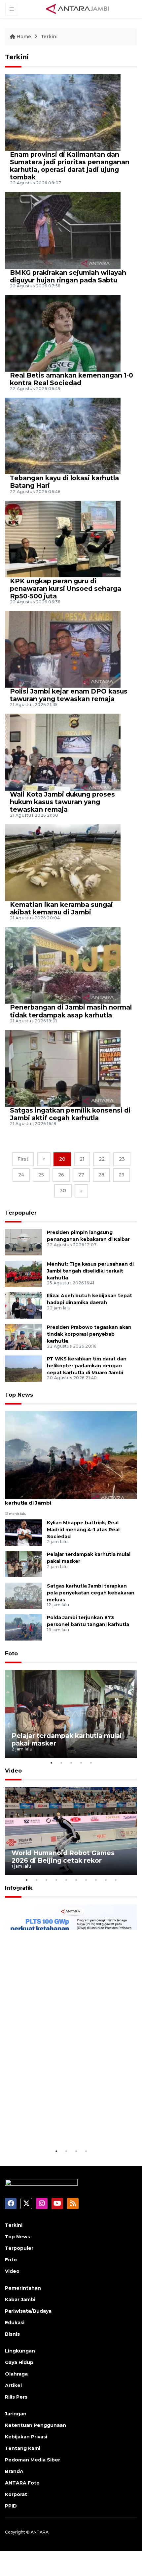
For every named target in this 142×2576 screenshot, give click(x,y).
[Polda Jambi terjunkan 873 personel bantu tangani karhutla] (23, 1627)
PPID (11, 2506)
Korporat (16, 2494)
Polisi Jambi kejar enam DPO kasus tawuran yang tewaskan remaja (69, 695)
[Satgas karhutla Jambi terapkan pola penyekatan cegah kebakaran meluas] (23, 1595)
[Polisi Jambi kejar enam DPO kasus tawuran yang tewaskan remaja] (63, 649)
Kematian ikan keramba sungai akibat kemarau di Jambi (61, 908)
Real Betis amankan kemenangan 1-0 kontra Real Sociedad (71, 379)
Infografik (19, 1888)
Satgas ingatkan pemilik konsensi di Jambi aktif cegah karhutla (70, 1114)
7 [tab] (86, 1880)
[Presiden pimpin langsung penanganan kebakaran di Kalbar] (23, 1242)
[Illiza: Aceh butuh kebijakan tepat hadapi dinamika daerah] (23, 1305)
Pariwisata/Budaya (28, 2311)
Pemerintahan (23, 2288)
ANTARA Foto (22, 2483)
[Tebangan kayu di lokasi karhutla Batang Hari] (63, 436)
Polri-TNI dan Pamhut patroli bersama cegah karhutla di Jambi (65, 1499)
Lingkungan (20, 2351)
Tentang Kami (23, 2448)
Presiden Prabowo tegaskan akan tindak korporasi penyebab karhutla (89, 1334)
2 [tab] (61, 1763)
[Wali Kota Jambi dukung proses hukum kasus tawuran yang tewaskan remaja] (63, 752)
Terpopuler (21, 1213)
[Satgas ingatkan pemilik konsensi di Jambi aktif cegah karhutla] (63, 1068)
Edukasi (15, 2323)
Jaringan (16, 2414)
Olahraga (16, 2374)
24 (21, 1175)
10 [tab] (116, 1880)
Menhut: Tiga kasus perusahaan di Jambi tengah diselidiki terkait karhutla (90, 1271)
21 (82, 1159)
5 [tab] (91, 1763)
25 (41, 1175)
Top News (19, 1395)
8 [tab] (96, 1880)
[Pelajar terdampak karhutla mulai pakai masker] (23, 1564)
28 (101, 1175)
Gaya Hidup (19, 2362)
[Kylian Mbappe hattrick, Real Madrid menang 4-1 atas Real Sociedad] (23, 1532)
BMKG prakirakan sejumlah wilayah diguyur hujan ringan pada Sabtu (68, 276)
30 (63, 1191)
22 (102, 1159)
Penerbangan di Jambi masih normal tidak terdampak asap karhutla (71, 1011)
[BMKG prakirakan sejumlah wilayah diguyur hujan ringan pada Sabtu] (63, 230)
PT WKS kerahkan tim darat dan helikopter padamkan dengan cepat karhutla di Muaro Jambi (87, 1366)
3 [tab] (71, 1763)
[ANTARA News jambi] (77, 9)
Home (24, 37)
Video (13, 1771)
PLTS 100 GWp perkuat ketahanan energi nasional (69, 2127)
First (23, 1159)
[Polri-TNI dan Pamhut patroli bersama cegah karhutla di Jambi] (71, 1455)
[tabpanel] (71, 1714)
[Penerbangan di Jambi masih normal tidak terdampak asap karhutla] (63, 965)
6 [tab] (76, 1880)
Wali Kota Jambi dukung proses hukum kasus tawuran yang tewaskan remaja (62, 802)
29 (122, 1175)
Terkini (49, 37)
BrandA (14, 2471)
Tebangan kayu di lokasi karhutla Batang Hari (64, 482)
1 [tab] (51, 1763)
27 (81, 1175)
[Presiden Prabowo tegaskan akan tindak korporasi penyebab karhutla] (23, 1337)
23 (122, 1159)
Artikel (13, 2385)
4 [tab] (81, 1763)
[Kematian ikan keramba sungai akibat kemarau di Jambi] (63, 862)
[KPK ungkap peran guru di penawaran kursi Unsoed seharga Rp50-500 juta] (63, 538)
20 (62, 1159)
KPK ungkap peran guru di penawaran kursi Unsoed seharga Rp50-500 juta (66, 589)
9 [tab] (106, 1880)
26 (61, 1175)
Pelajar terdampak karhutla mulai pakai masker (67, 1739)
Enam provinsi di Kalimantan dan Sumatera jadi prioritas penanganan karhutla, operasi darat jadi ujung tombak (70, 166)
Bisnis (12, 2334)
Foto (11, 1654)
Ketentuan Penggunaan (35, 2425)
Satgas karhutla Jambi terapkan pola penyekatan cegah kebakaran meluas (91, 1593)
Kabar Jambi (20, 2300)
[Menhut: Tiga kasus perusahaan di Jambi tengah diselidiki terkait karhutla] (23, 1273)
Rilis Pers (16, 2397)
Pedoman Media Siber (33, 2460)
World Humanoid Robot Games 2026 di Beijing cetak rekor (63, 1857)
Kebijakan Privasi (26, 2437)
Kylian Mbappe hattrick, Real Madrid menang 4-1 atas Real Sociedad (83, 1530)
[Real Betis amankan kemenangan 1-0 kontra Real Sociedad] (63, 333)
